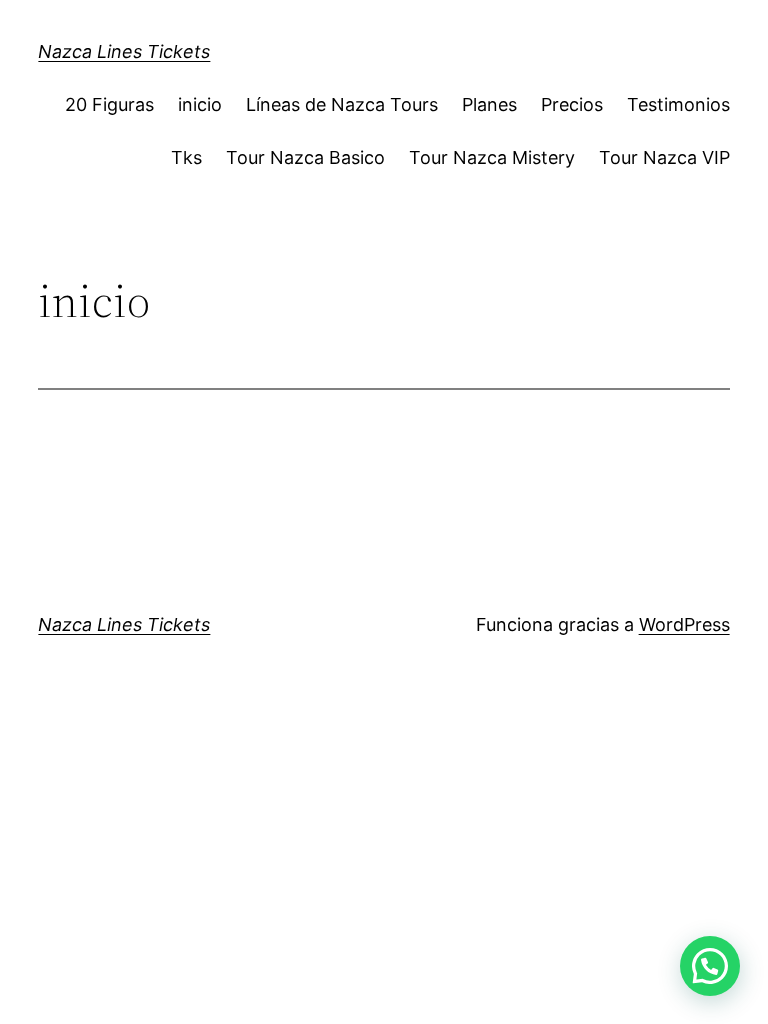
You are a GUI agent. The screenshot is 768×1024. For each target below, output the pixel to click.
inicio (200, 104)
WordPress (684, 624)
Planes (489, 104)
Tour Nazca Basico (305, 157)
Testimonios (678, 104)
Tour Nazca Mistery (492, 157)
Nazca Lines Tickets (124, 51)
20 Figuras (109, 104)
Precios (572, 104)
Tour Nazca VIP (664, 157)
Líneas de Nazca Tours (342, 104)
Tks (186, 157)
